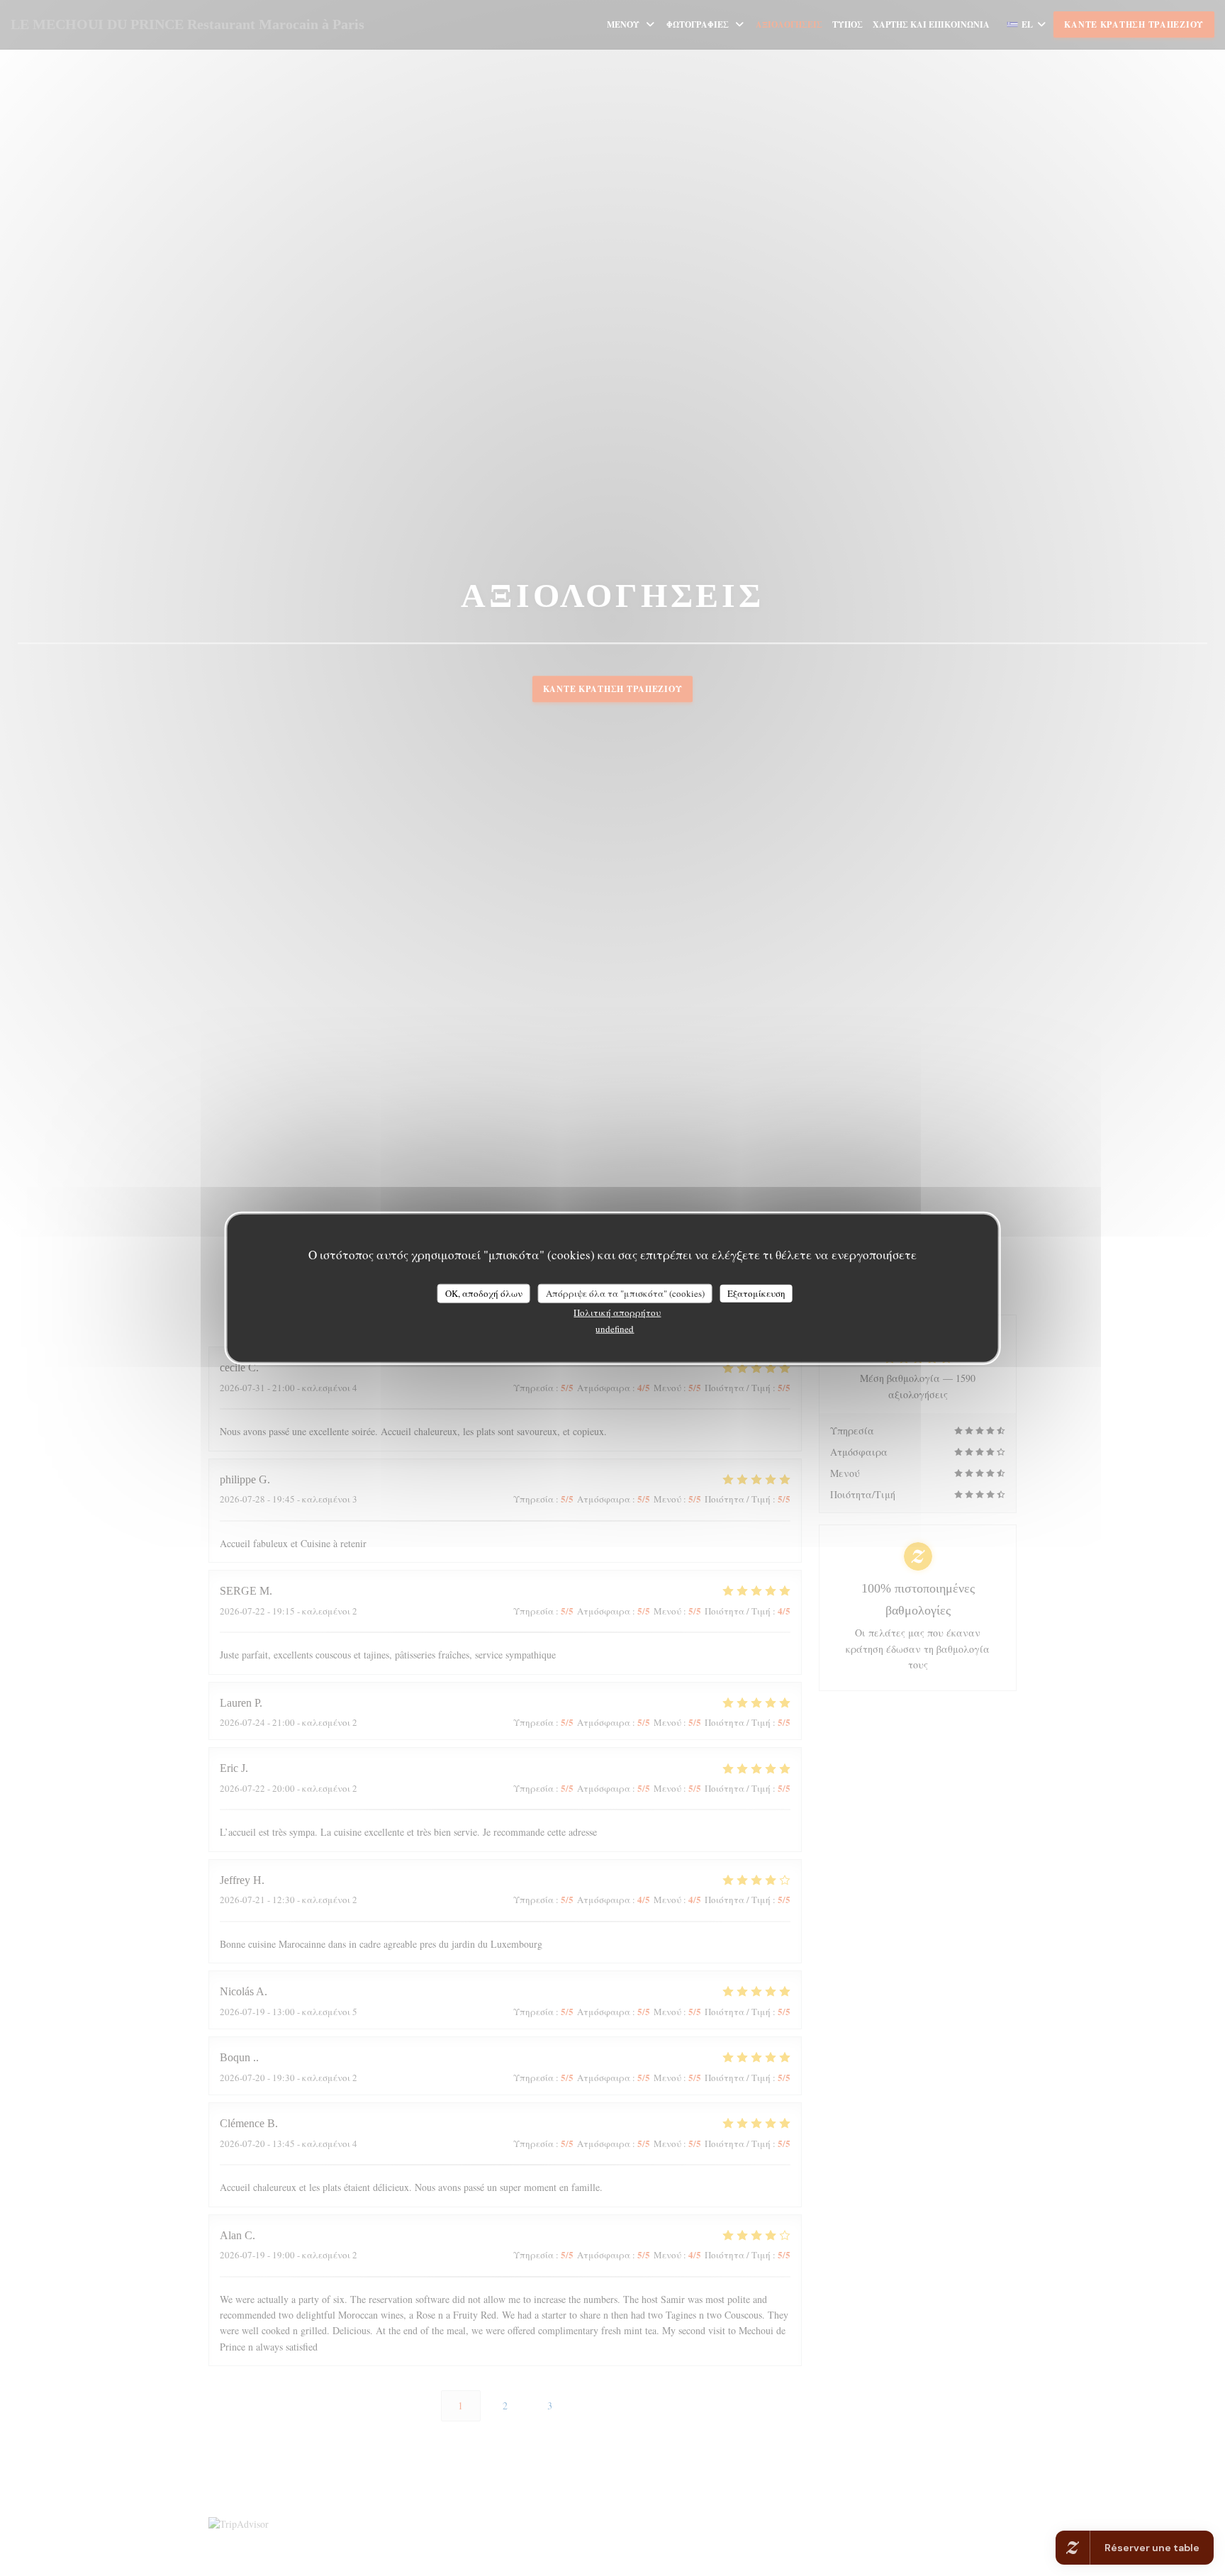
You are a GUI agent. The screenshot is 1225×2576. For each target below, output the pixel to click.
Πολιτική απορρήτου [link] (617, 1312)
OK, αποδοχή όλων (484, 1293)
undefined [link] (615, 1329)
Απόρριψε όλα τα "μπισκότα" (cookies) (625, 1293)
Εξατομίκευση (756, 1293)
